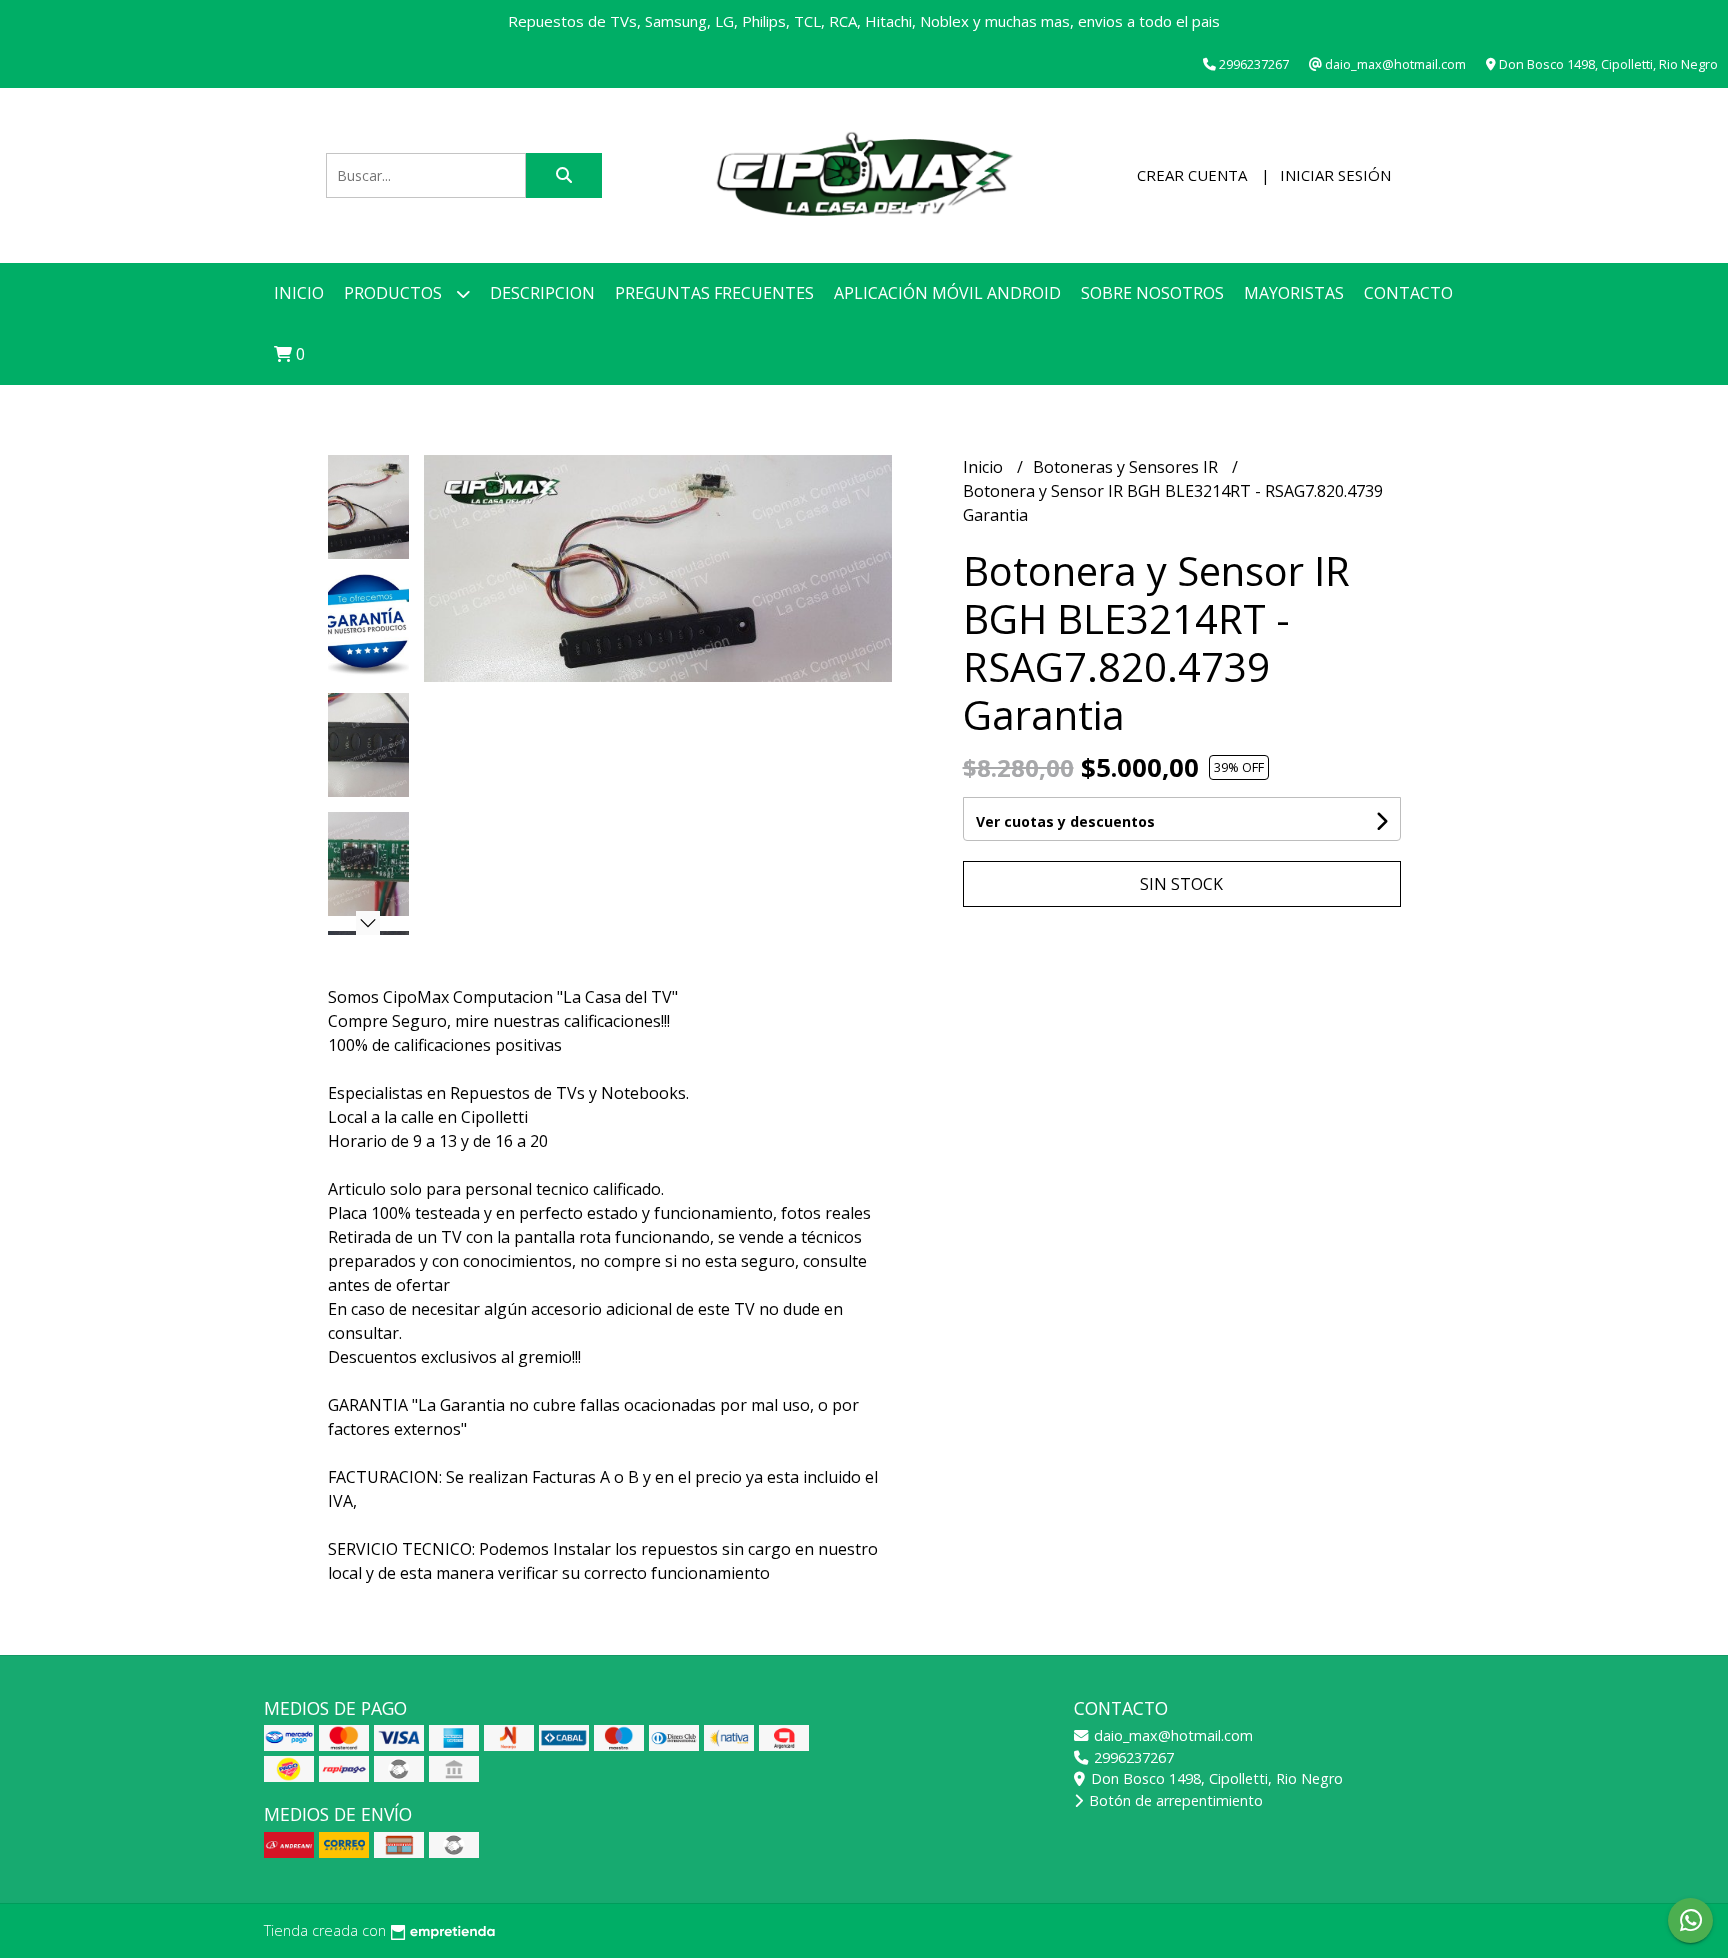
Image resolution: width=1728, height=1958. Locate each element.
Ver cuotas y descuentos (1065, 821)
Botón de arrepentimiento (1174, 1800)
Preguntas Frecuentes (714, 293)
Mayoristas (1294, 293)
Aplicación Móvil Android (947, 293)
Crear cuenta (1192, 175)
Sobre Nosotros (1152, 293)
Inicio (299, 293)
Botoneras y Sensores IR (1127, 467)
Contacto (1408, 293)
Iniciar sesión (1335, 175)
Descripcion (542, 293)
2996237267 (1132, 1757)
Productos (395, 293)
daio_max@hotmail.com (1171, 1735)
